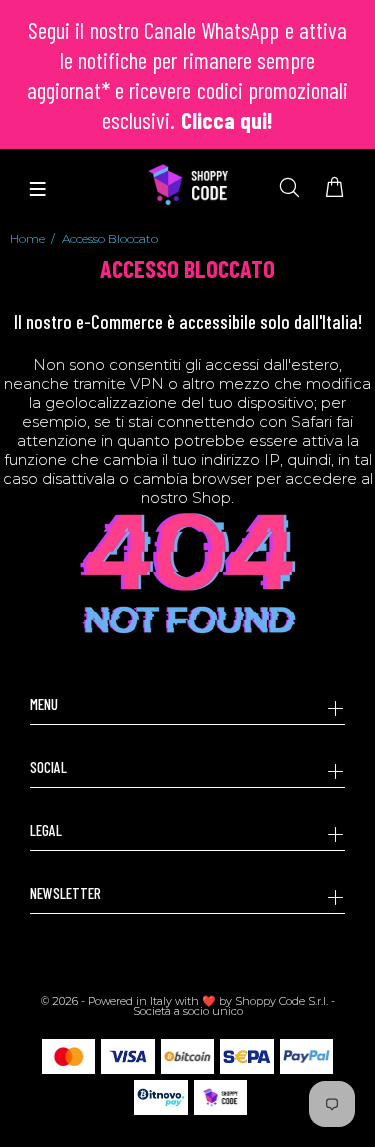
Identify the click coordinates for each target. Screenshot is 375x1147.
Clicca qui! (227, 120)
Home (27, 238)
